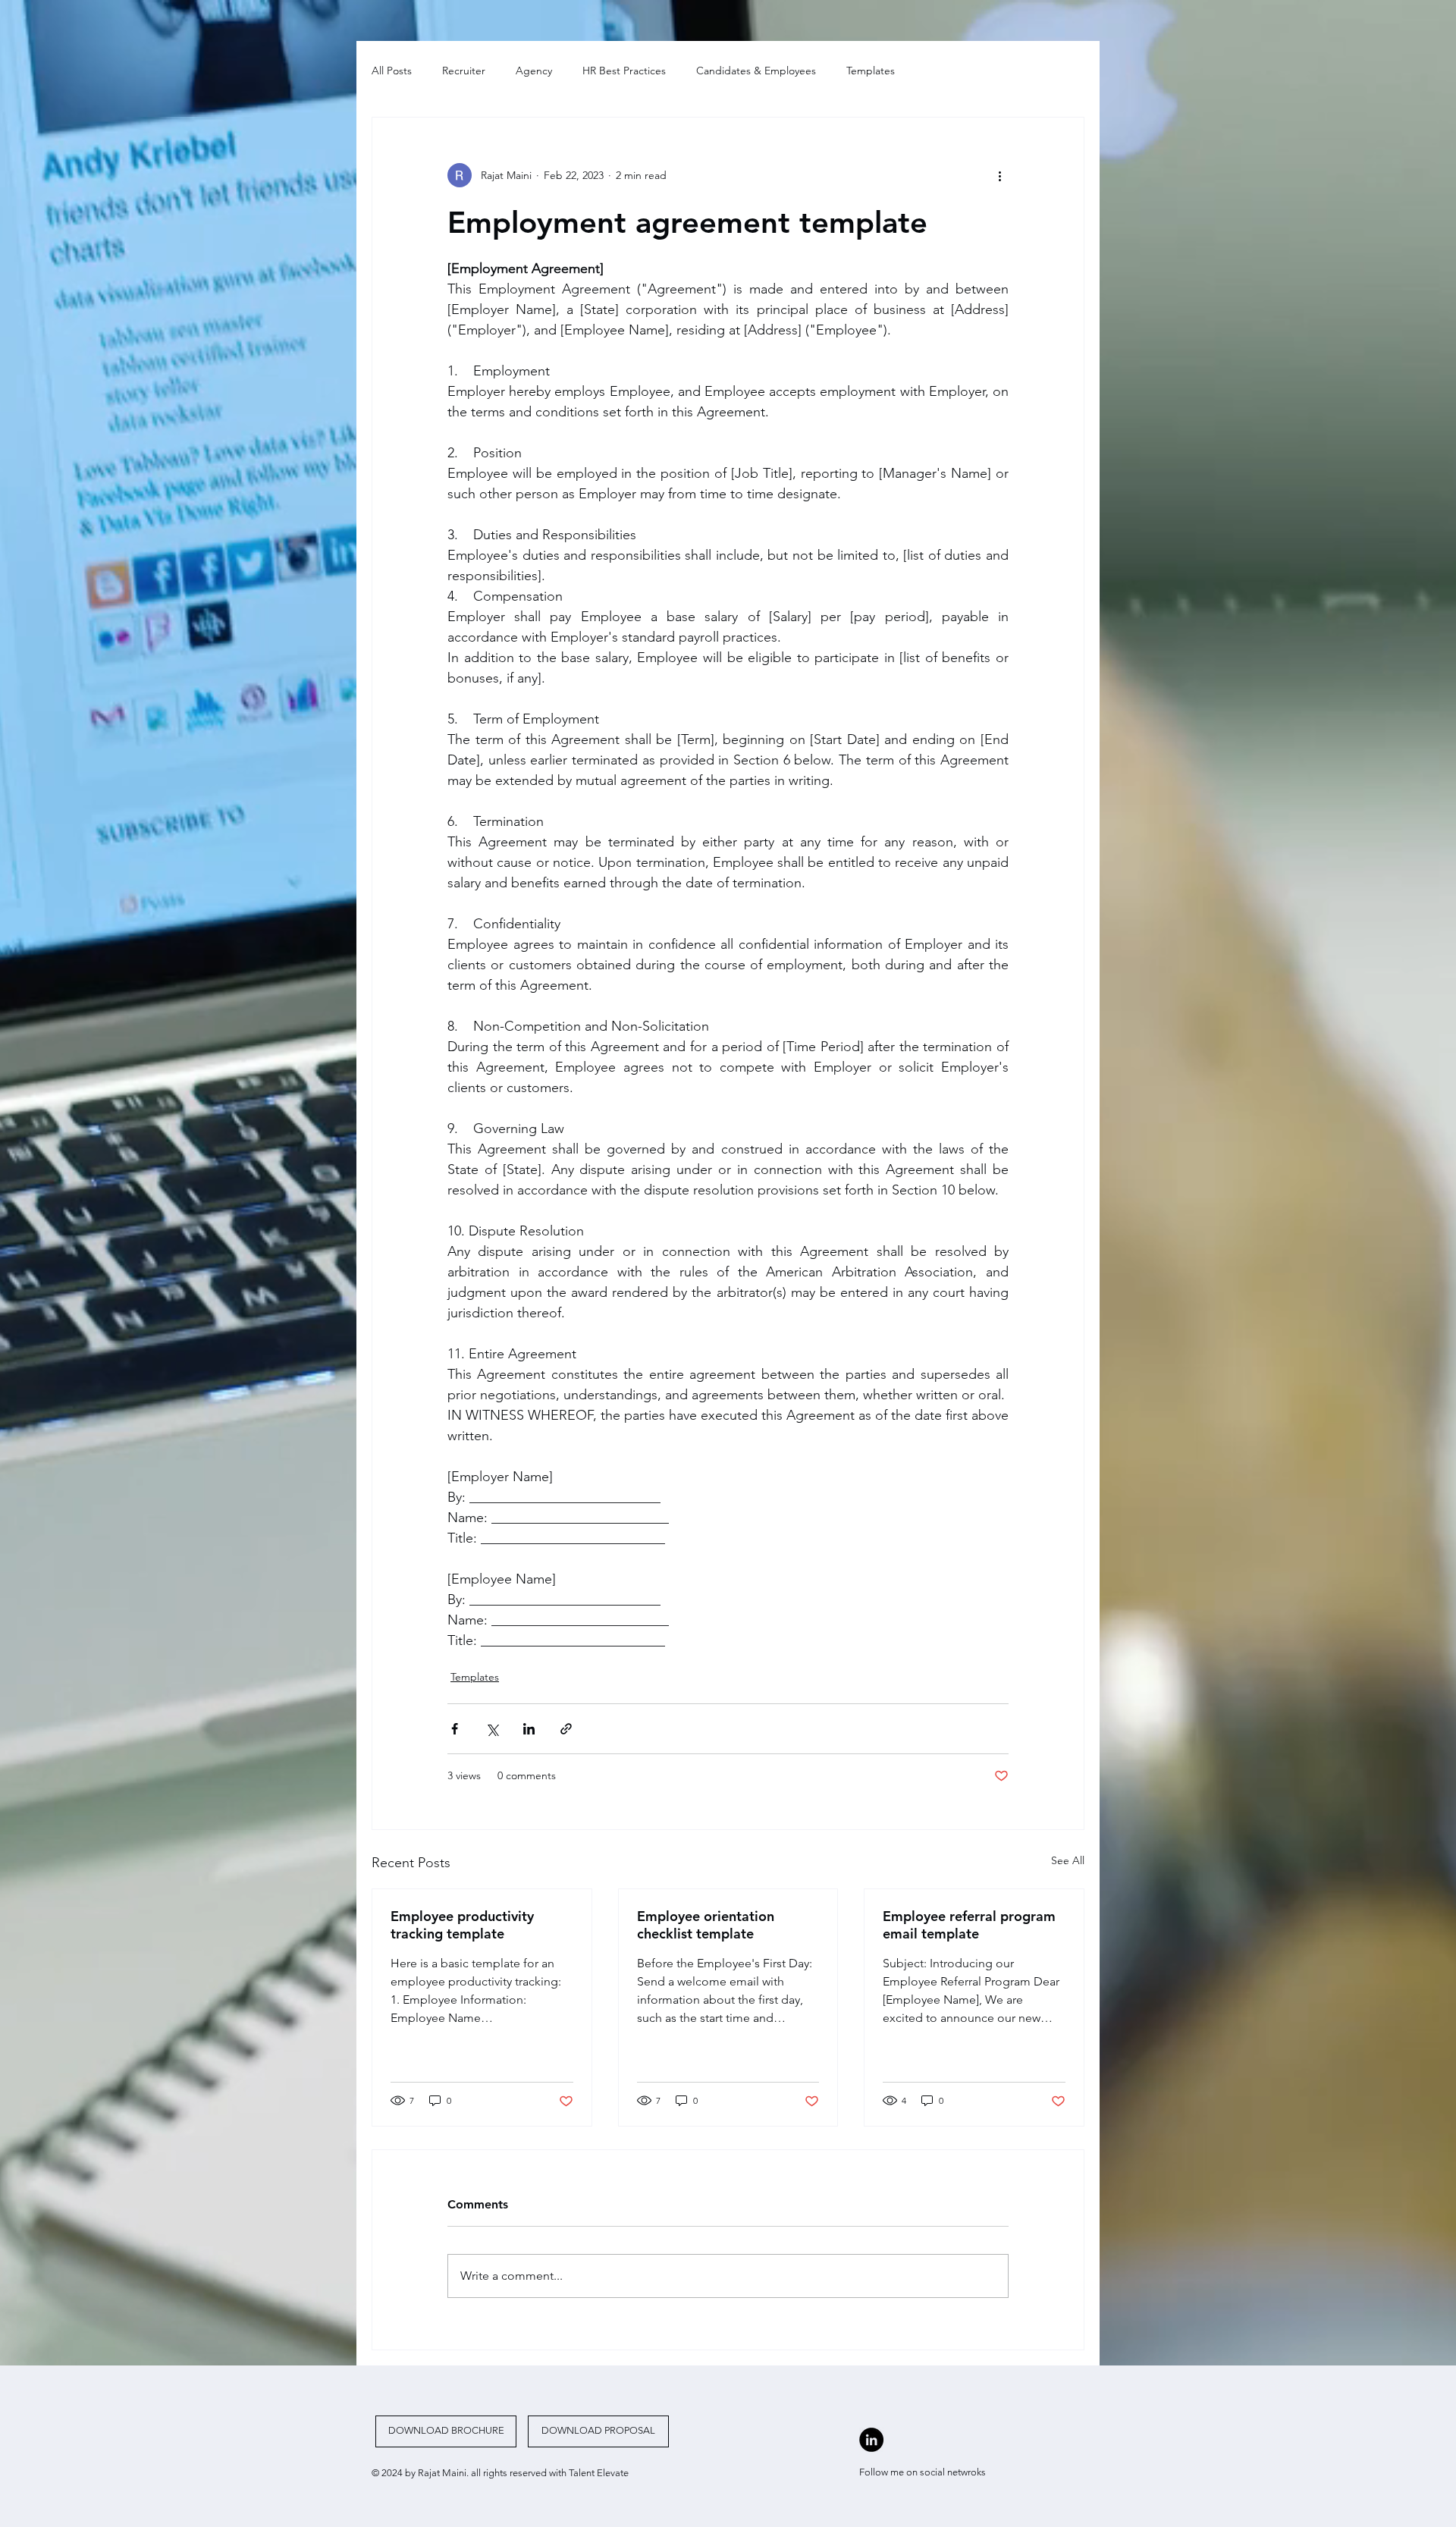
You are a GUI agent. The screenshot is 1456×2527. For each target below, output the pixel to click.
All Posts (392, 71)
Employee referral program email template (969, 1925)
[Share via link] (566, 1729)
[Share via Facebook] (455, 1729)
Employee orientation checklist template (706, 1925)
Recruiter (464, 71)
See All (1068, 1860)
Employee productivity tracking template (462, 1925)
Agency (534, 71)
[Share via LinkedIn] (529, 1729)
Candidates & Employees (756, 71)
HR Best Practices (624, 71)
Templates (871, 71)
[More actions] (999, 175)
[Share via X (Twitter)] (492, 1729)
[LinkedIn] (871, 2440)
